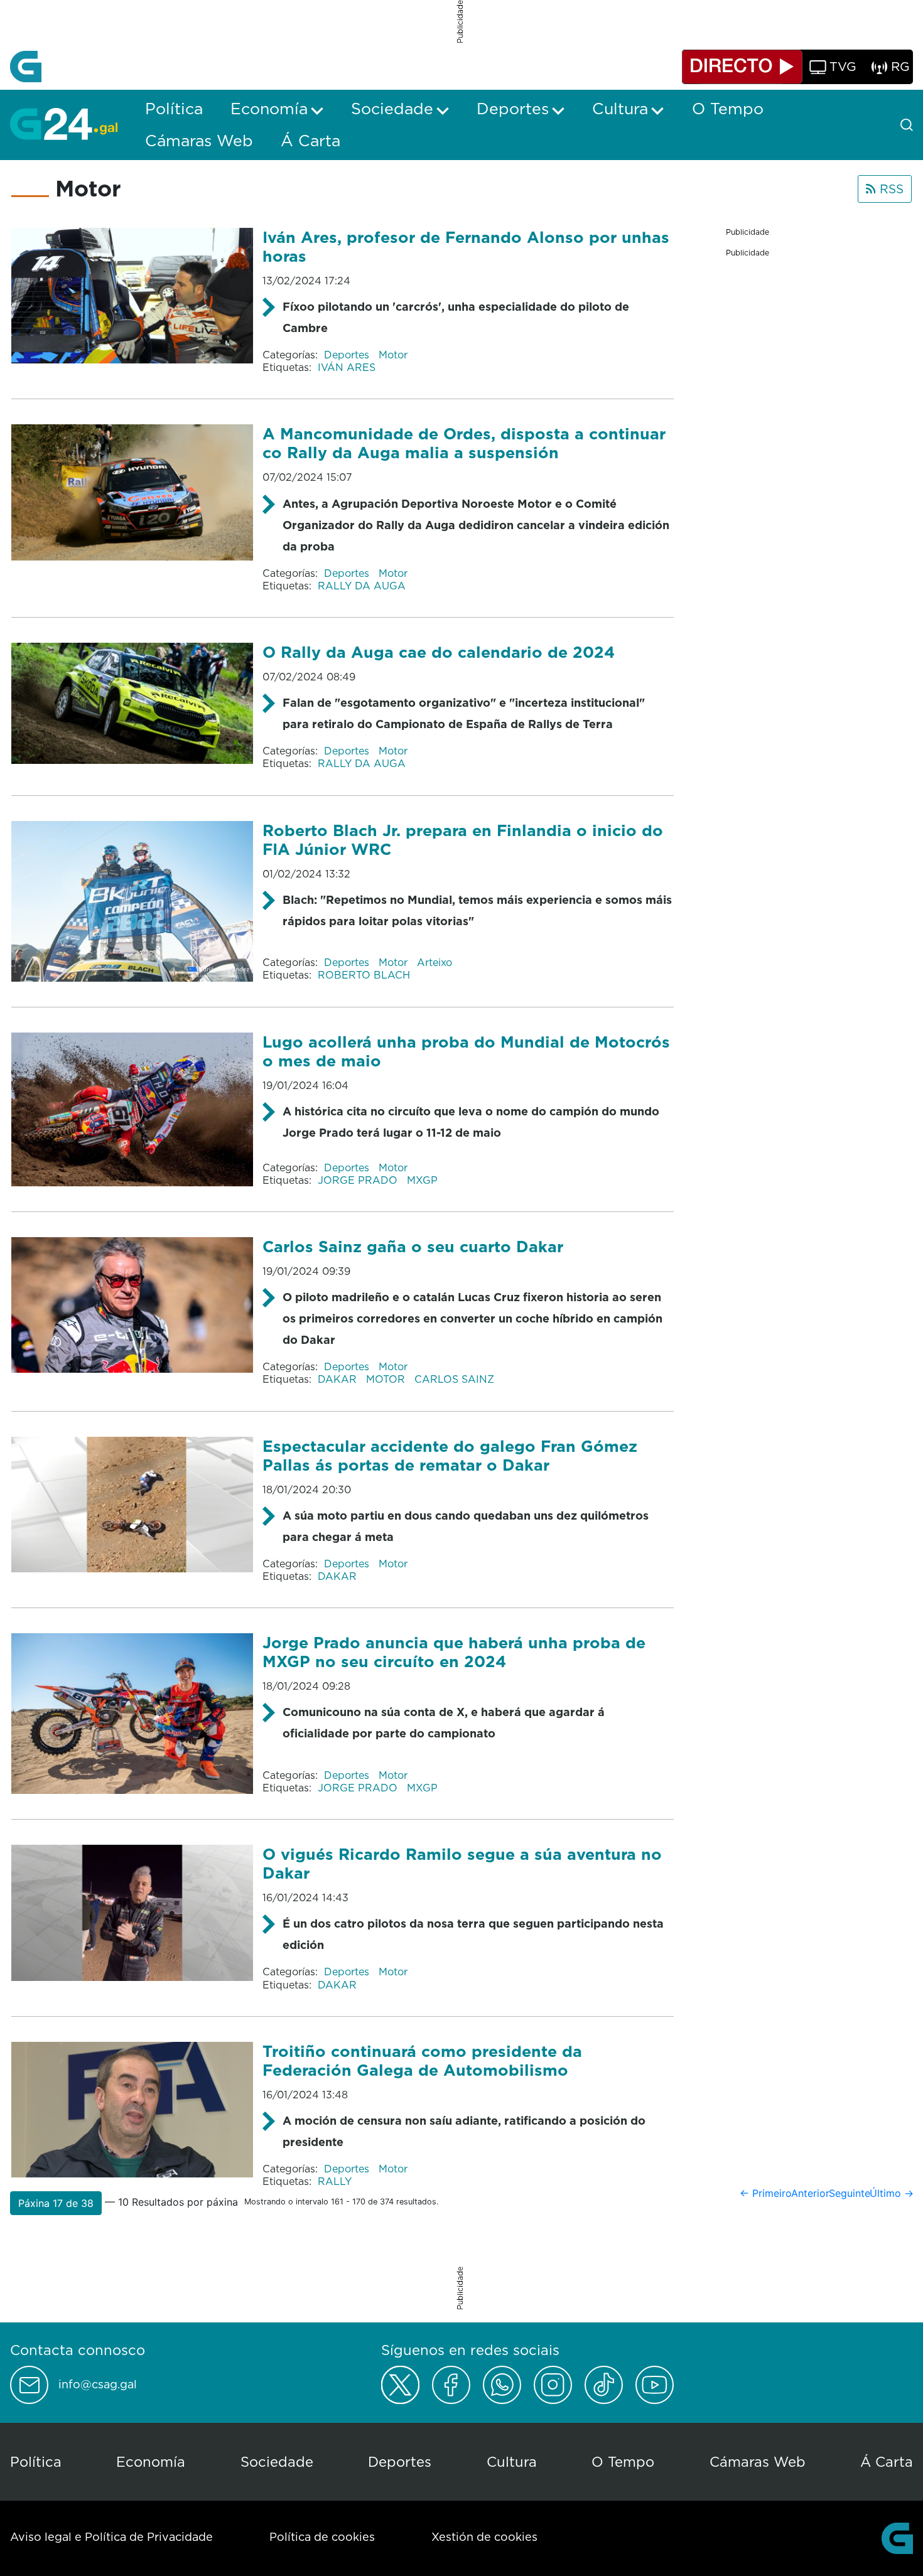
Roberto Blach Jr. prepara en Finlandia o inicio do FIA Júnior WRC (463, 840)
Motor (393, 355)
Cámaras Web (758, 2461)
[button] (56, 2203)
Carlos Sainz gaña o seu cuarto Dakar (413, 1246)
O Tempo (623, 2461)
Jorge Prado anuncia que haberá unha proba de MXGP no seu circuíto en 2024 (454, 1652)
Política (36, 2461)
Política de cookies (322, 2537)
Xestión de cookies (484, 2537)
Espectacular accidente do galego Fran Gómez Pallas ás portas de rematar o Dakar (450, 1455)
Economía (151, 2461)
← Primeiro (766, 2193)
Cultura (512, 2461)
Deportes (348, 355)
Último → (892, 2193)
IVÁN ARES (347, 367)
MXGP (422, 1180)
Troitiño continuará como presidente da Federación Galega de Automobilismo (422, 2060)
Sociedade (277, 2461)
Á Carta (887, 2461)
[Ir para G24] (64, 124)
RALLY (335, 2181)
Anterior (810, 2193)
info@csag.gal (98, 2385)
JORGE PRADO (359, 1180)
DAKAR (339, 1379)
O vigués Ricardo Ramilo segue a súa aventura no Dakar (462, 1863)
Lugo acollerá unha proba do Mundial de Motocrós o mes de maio (466, 1051)
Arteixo (435, 962)
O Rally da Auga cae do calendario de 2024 (439, 652)
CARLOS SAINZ (454, 1379)
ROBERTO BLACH (364, 975)
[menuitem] (174, 109)
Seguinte (850, 2193)
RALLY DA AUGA (362, 586)
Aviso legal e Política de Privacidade (111, 2537)
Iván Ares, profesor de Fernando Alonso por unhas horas (466, 246)
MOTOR (387, 1379)
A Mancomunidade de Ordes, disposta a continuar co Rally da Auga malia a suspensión (464, 443)
